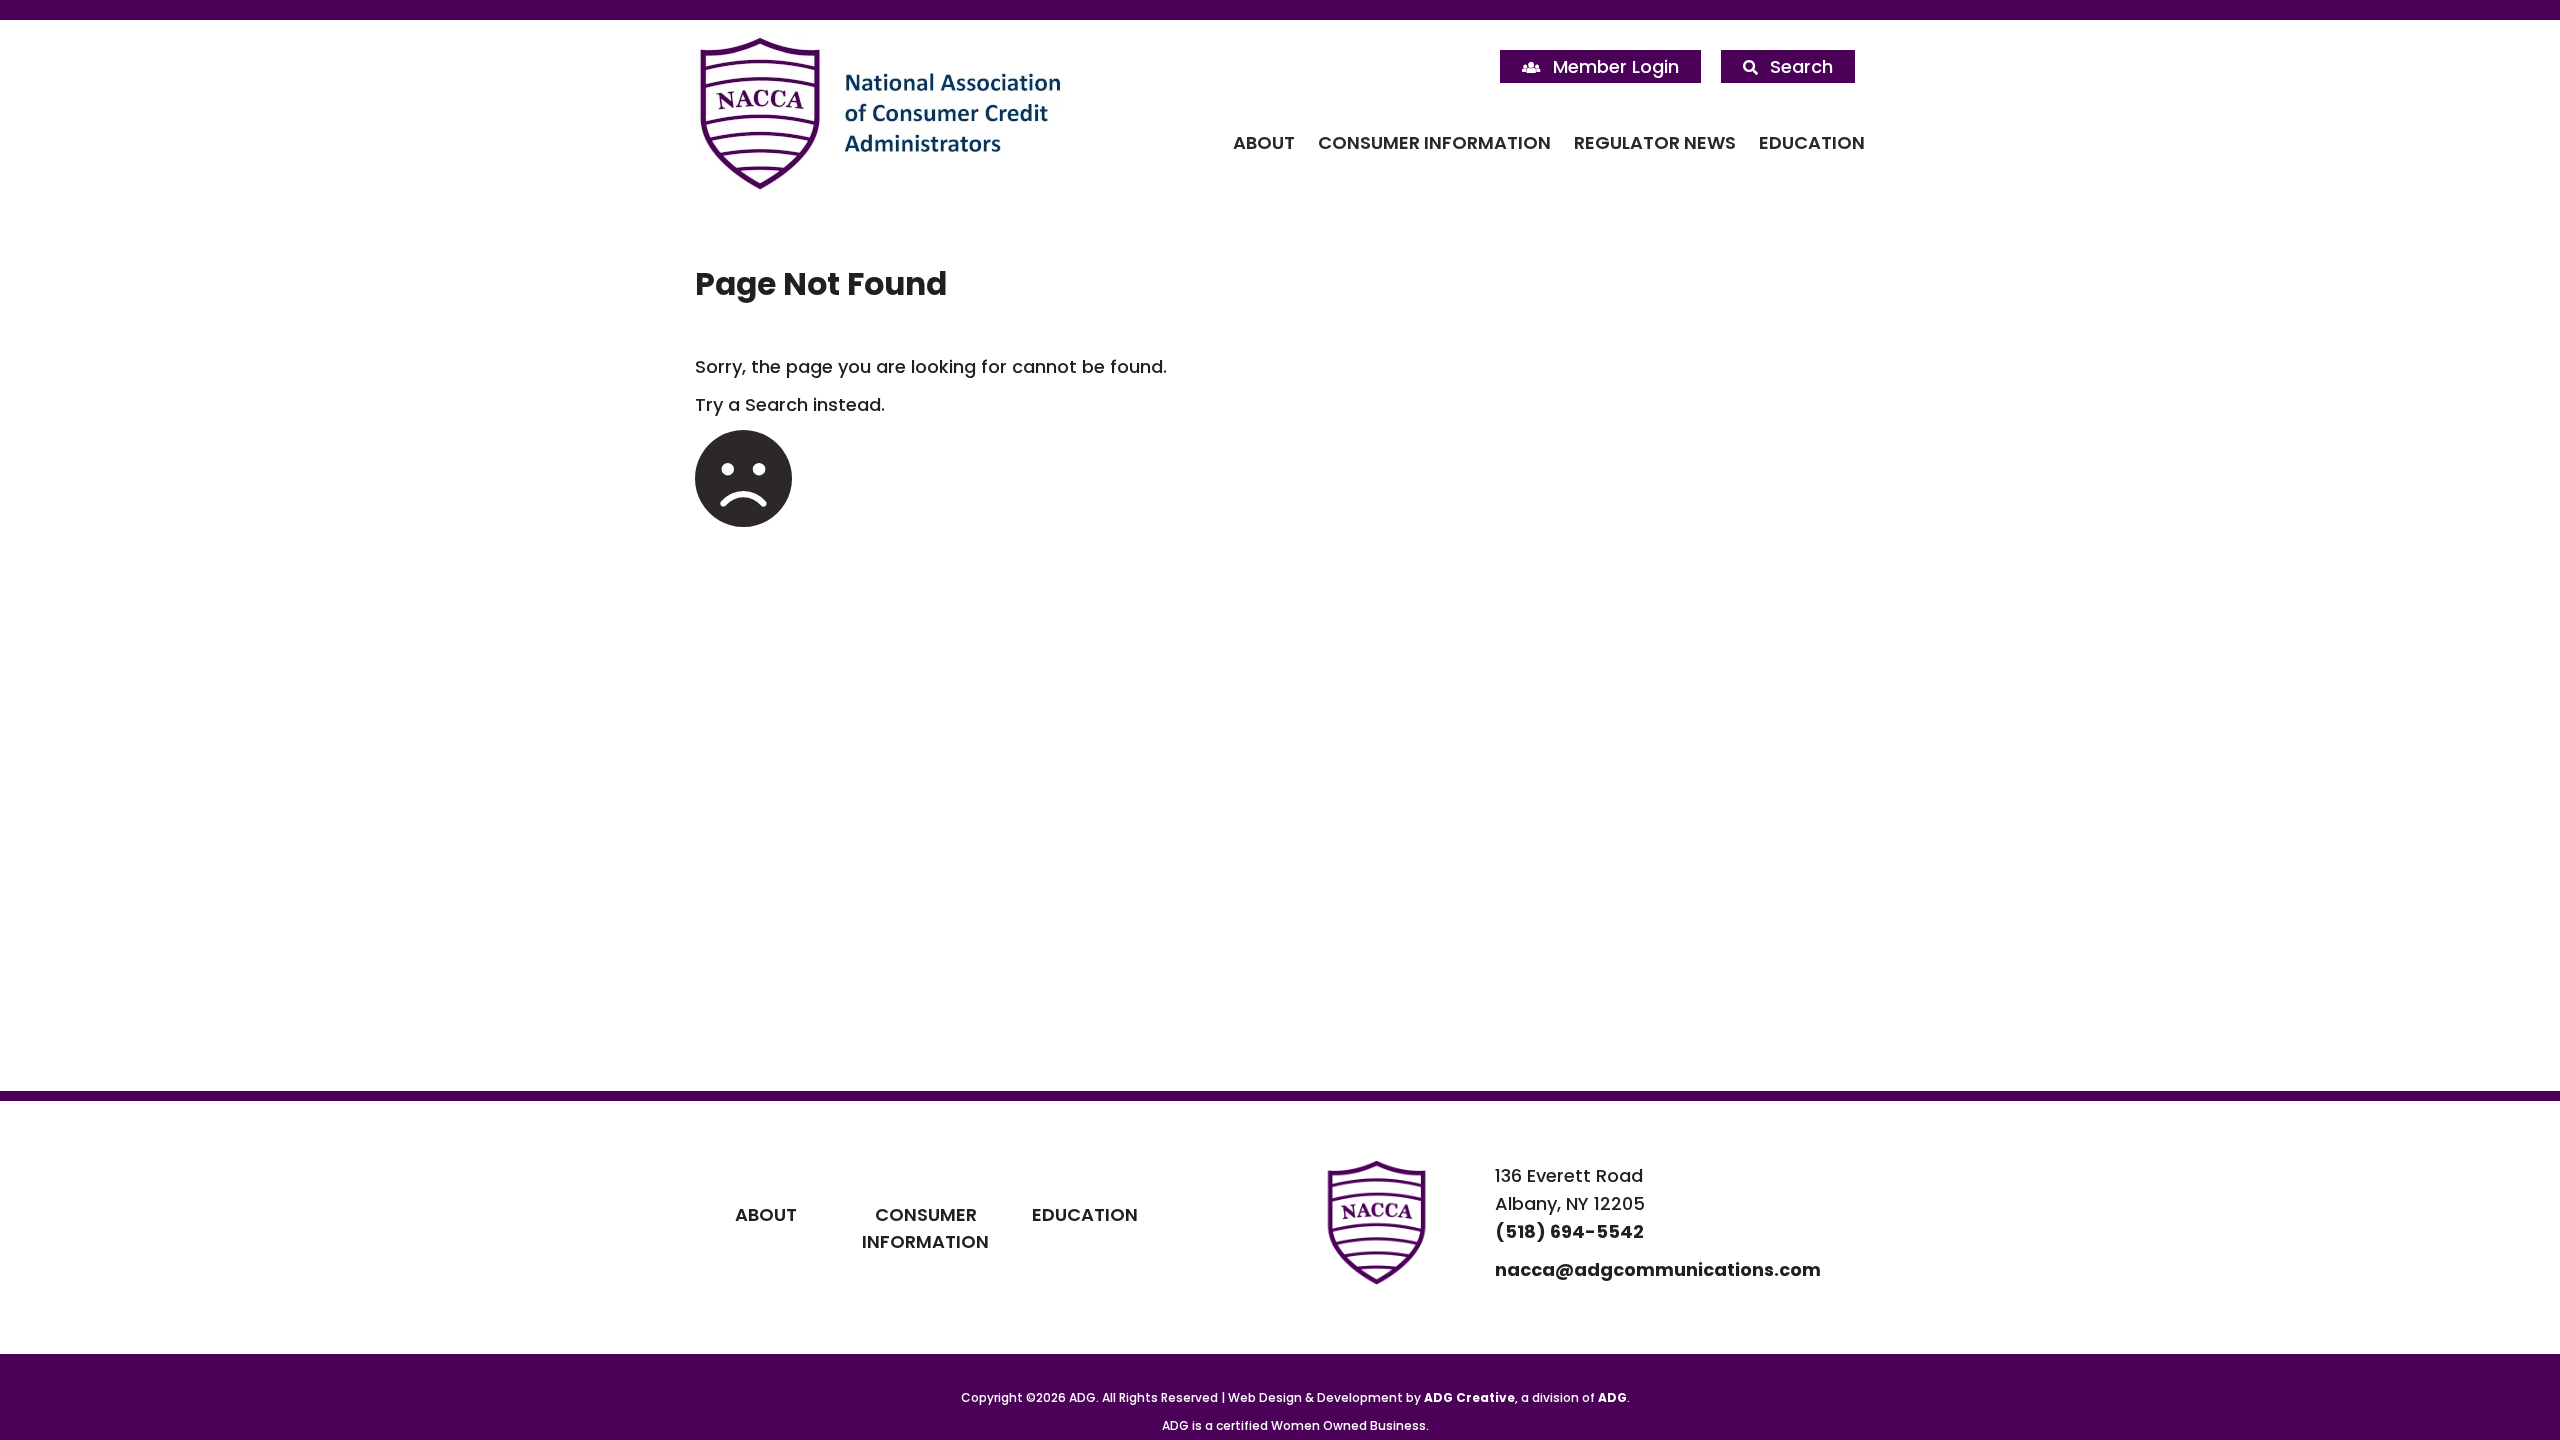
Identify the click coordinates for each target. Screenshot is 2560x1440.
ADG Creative (1469, 1397)
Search (1801, 66)
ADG (1612, 1397)
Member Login (1616, 66)
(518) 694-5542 (1569, 1231)
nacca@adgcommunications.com (1658, 1269)
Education (1812, 142)
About (1264, 142)
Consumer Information (1434, 142)
